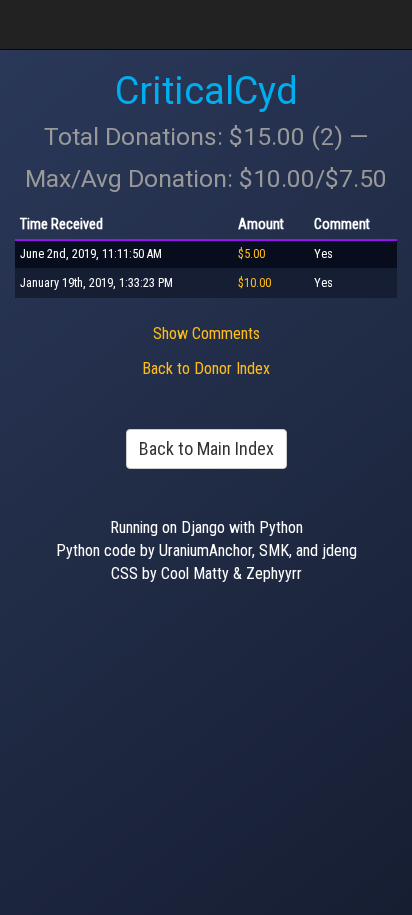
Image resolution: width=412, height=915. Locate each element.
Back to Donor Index (206, 368)
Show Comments (206, 333)
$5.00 (251, 254)
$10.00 (254, 283)
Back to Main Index (206, 448)
